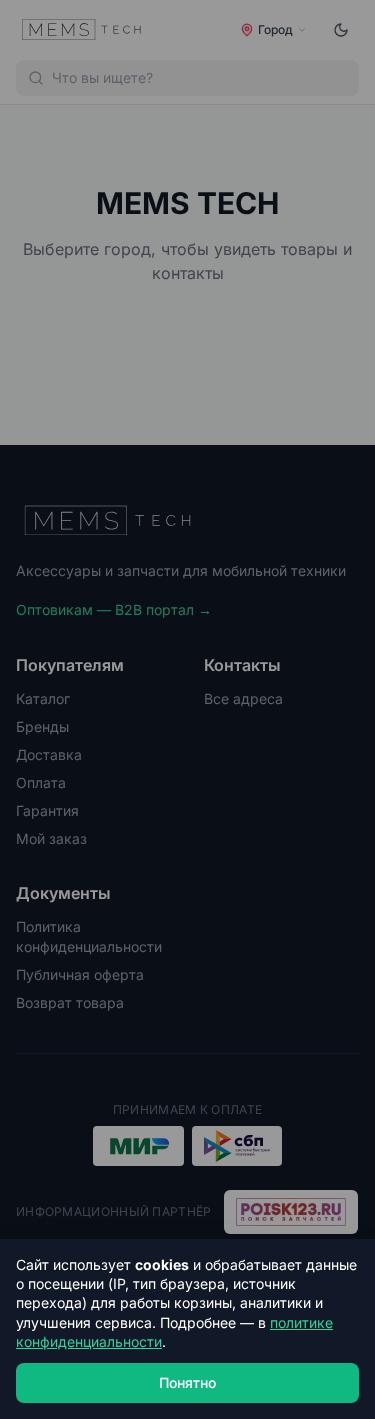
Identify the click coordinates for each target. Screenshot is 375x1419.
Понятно (187, 1382)
